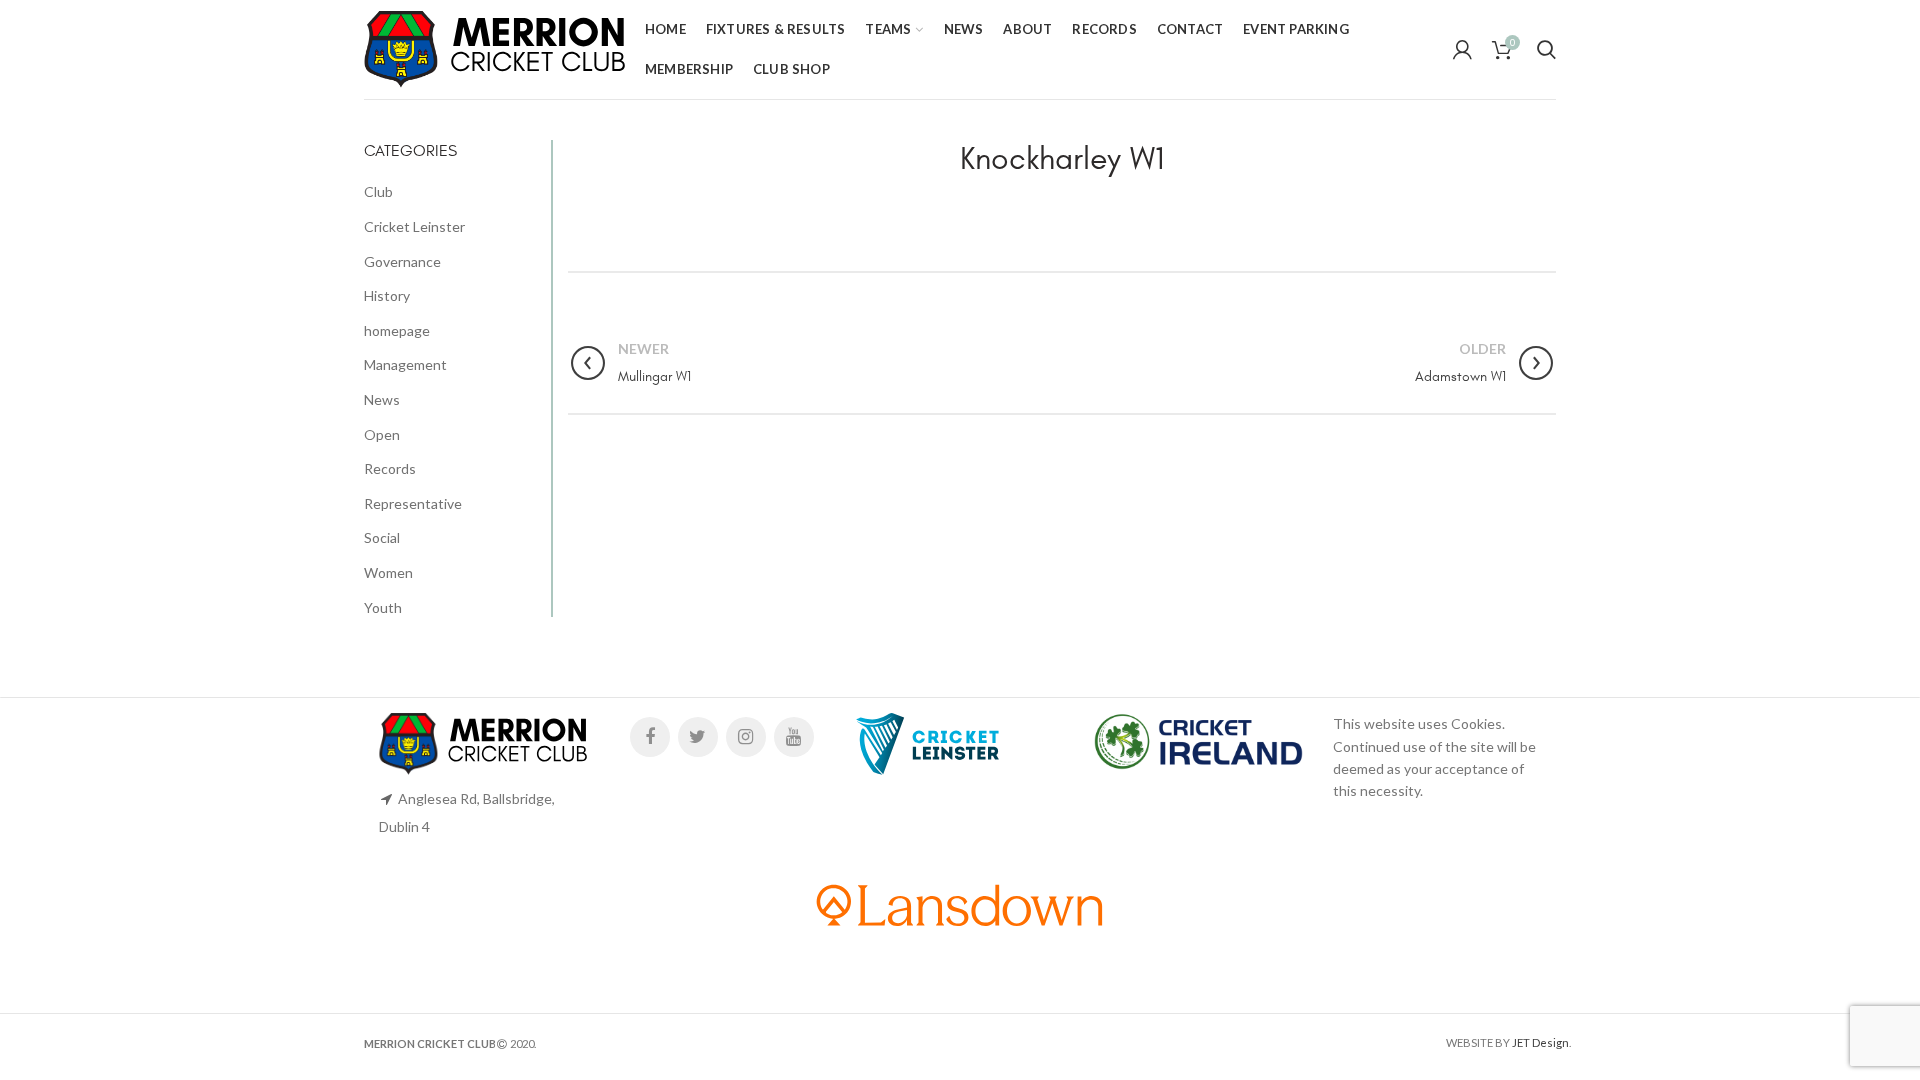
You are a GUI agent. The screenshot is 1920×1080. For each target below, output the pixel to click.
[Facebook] (650, 737)
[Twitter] (698, 737)
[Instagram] (746, 737)
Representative (413, 503)
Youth (383, 607)
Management (405, 364)
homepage (397, 330)
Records (390, 468)
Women (388, 572)
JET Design (1540, 1042)
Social (382, 537)
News (382, 399)
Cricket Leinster (414, 226)
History (387, 295)
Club (378, 191)
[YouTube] (794, 737)
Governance (402, 261)
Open (382, 434)
